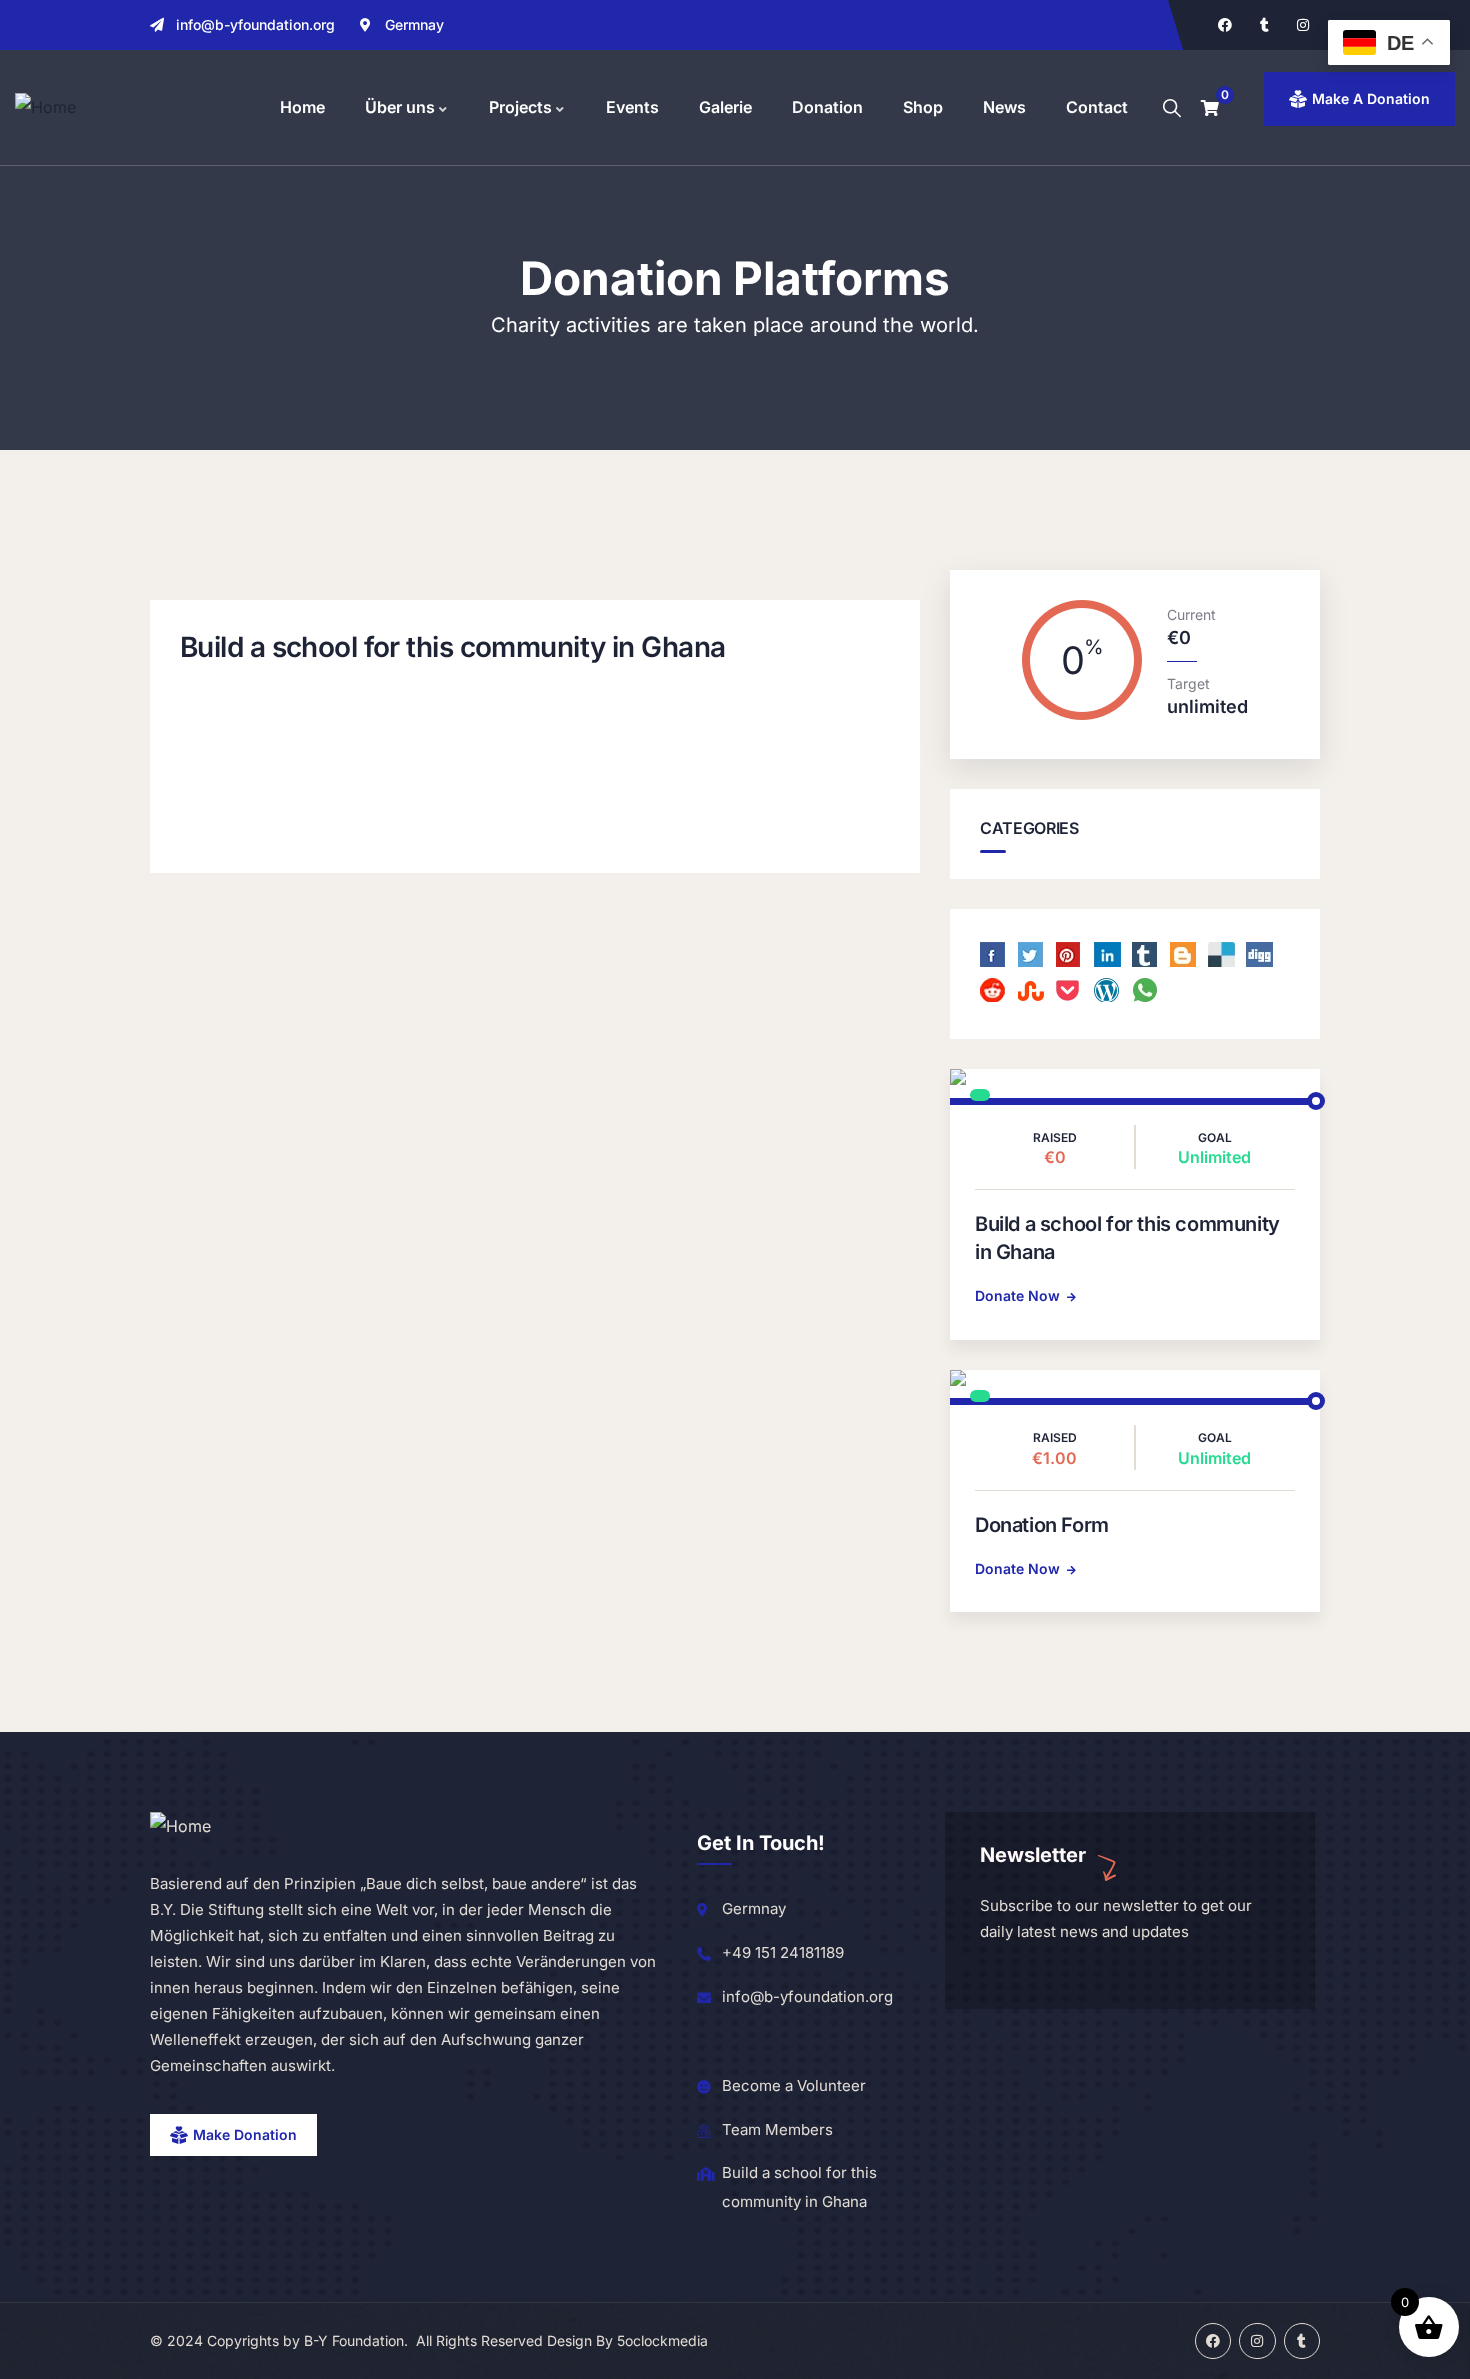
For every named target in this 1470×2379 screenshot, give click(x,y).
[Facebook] (1225, 25)
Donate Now (1017, 1295)
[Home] (45, 107)
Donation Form (1042, 1525)
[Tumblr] (1264, 25)
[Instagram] (1303, 25)
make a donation (1371, 98)
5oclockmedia (662, 2340)
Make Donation (245, 2134)
